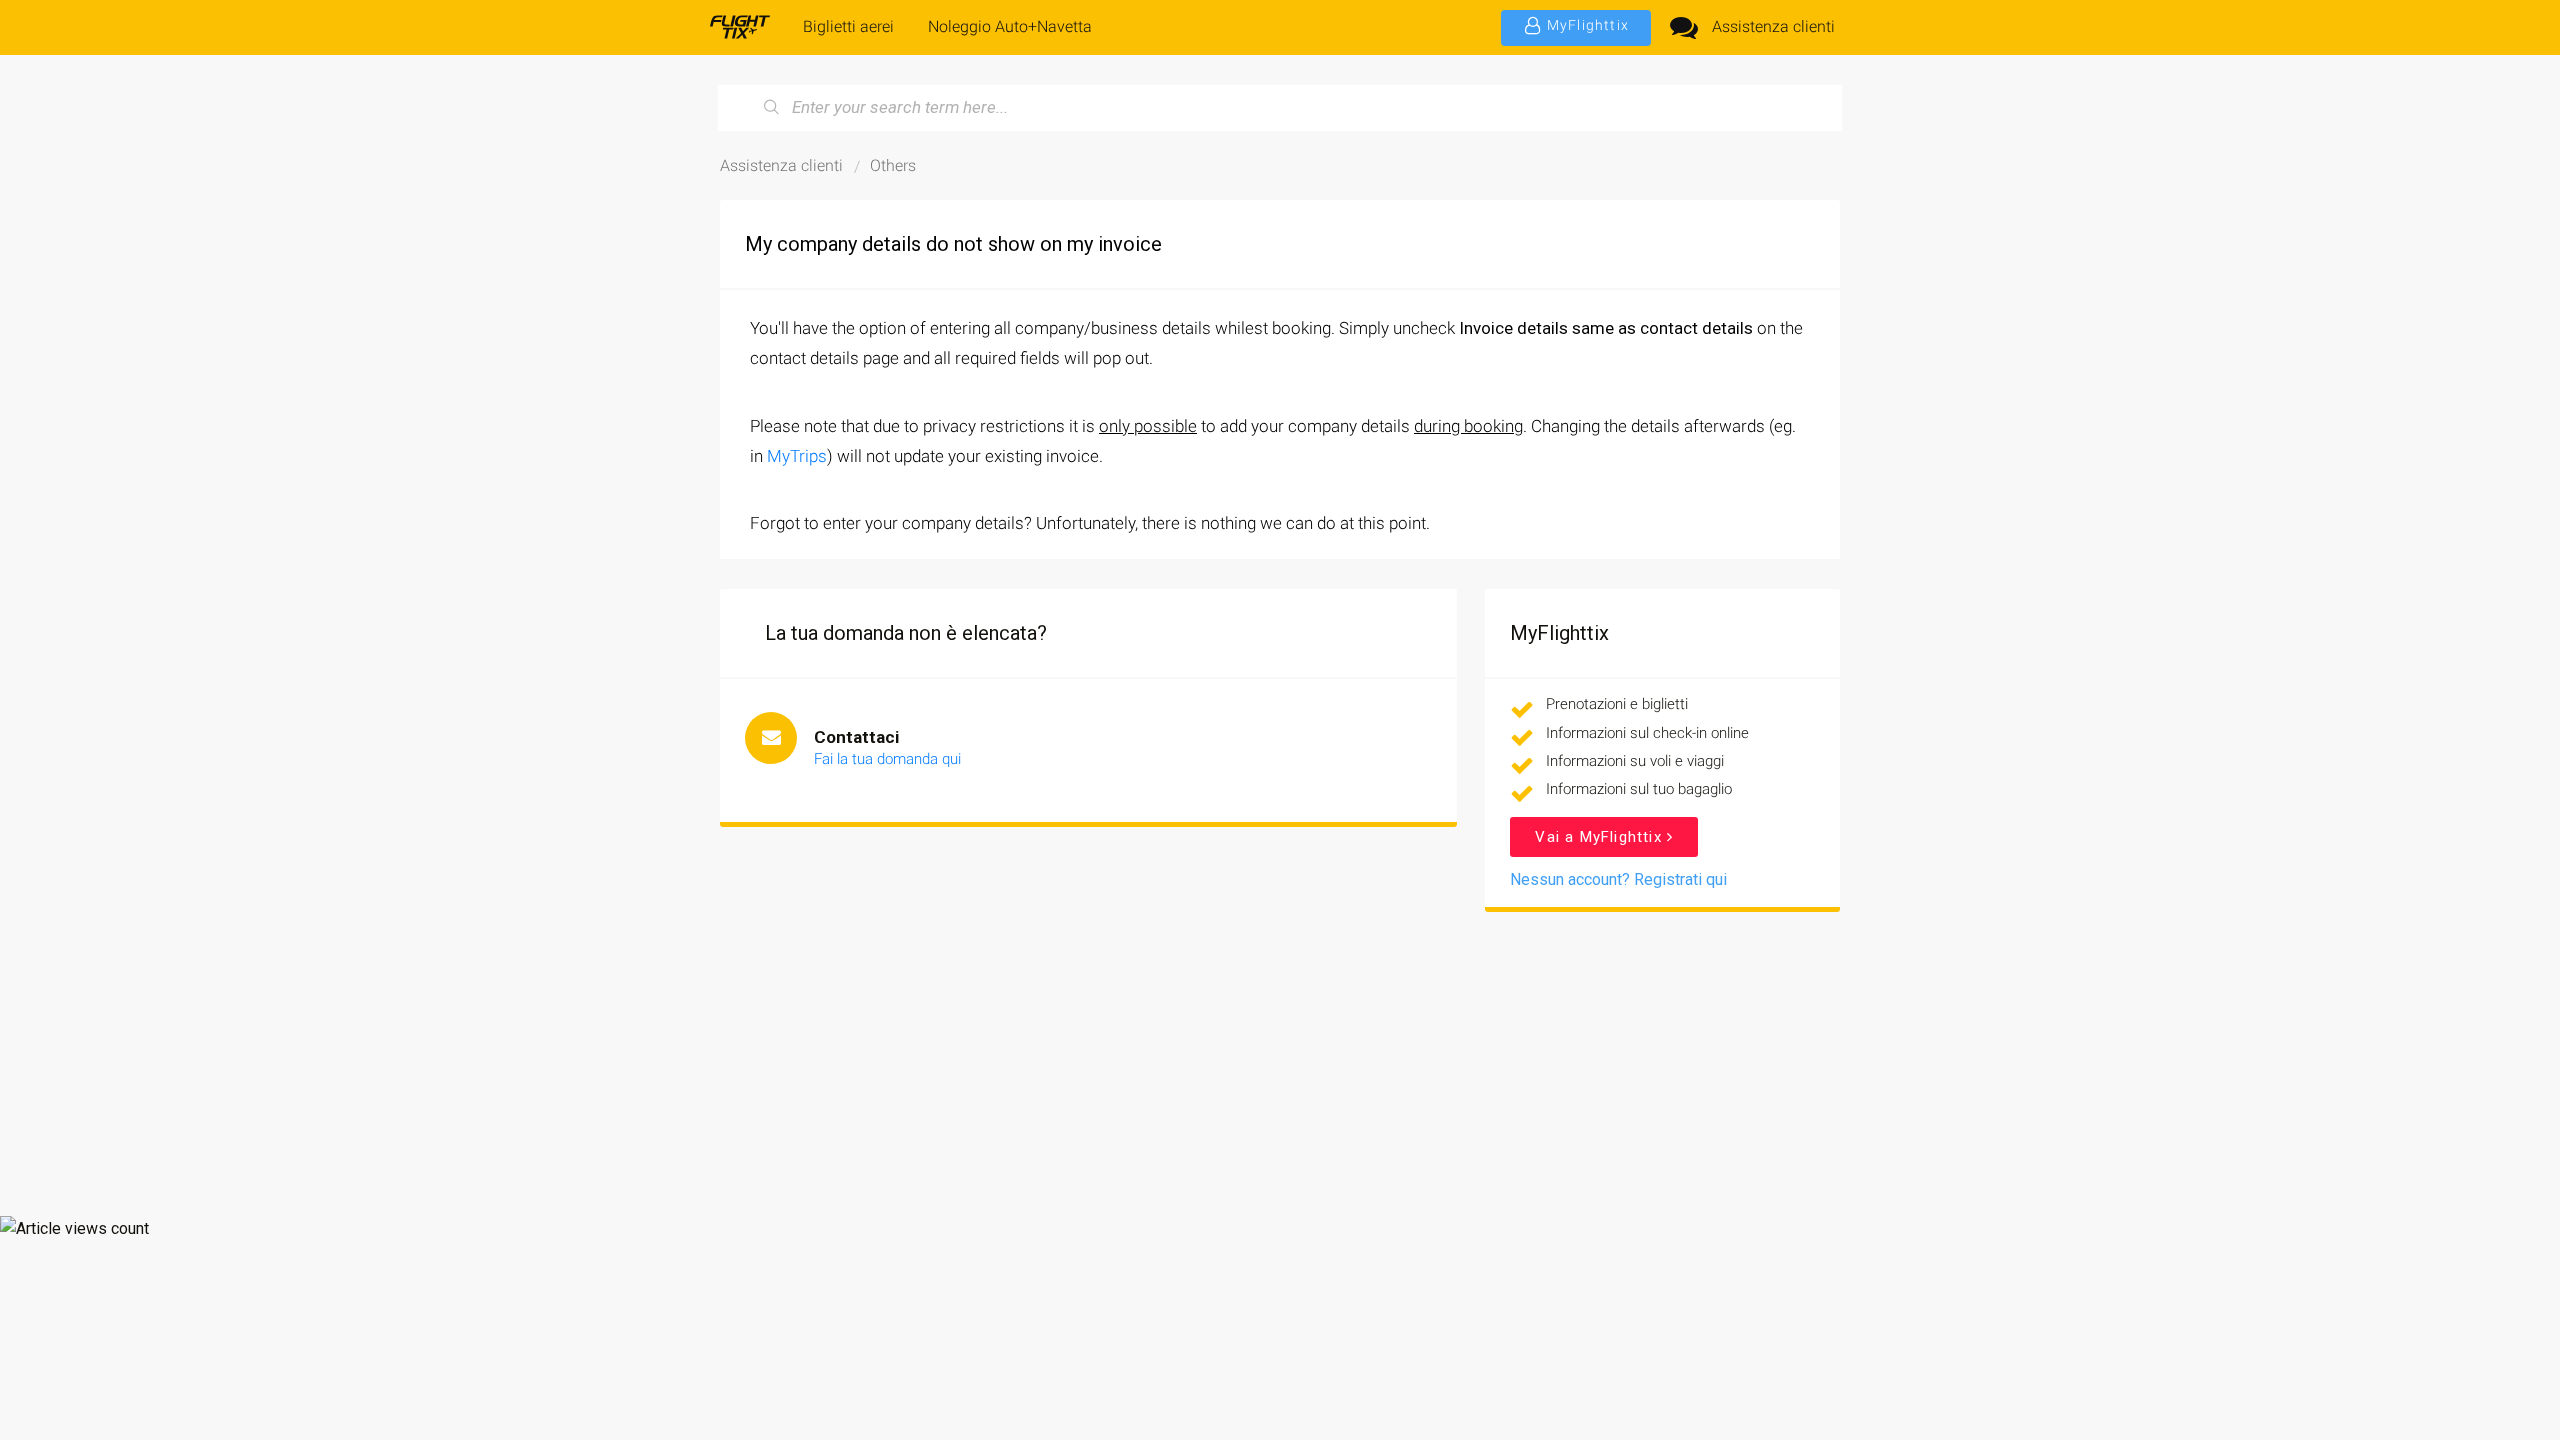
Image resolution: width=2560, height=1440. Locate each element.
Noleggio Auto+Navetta (1010, 26)
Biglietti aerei (848, 26)
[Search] (772, 108)
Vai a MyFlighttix (1601, 837)
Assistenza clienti (1773, 26)
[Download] (1243, 464)
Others (893, 165)
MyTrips (797, 456)
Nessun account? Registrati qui (1618, 879)
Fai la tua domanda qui (887, 759)
